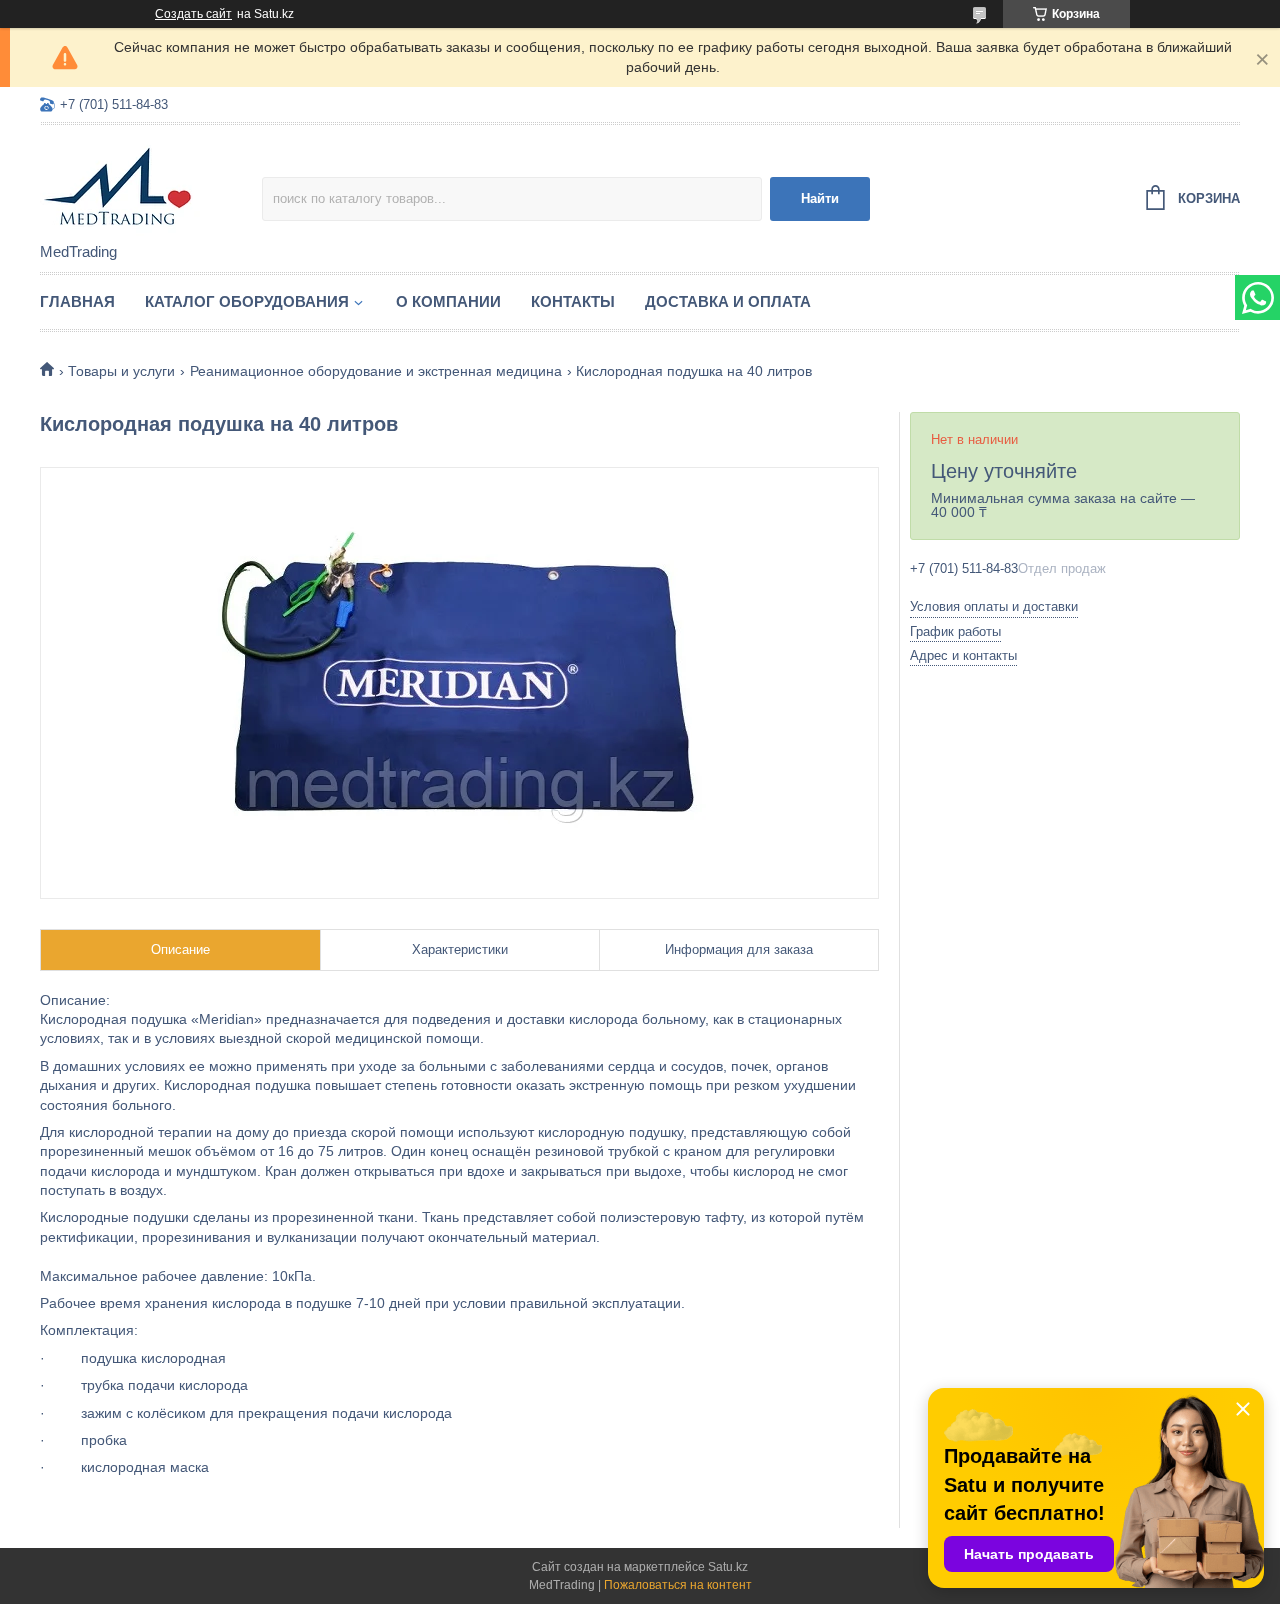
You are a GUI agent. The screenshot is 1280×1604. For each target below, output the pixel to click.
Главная (77, 301)
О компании (448, 301)
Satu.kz (728, 1567)
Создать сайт (193, 14)
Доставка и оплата (728, 301)
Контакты (573, 301)
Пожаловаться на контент (678, 1585)
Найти (820, 198)
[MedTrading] (151, 185)
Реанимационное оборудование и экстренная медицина (376, 371)
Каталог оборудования (247, 301)
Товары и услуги (121, 371)
